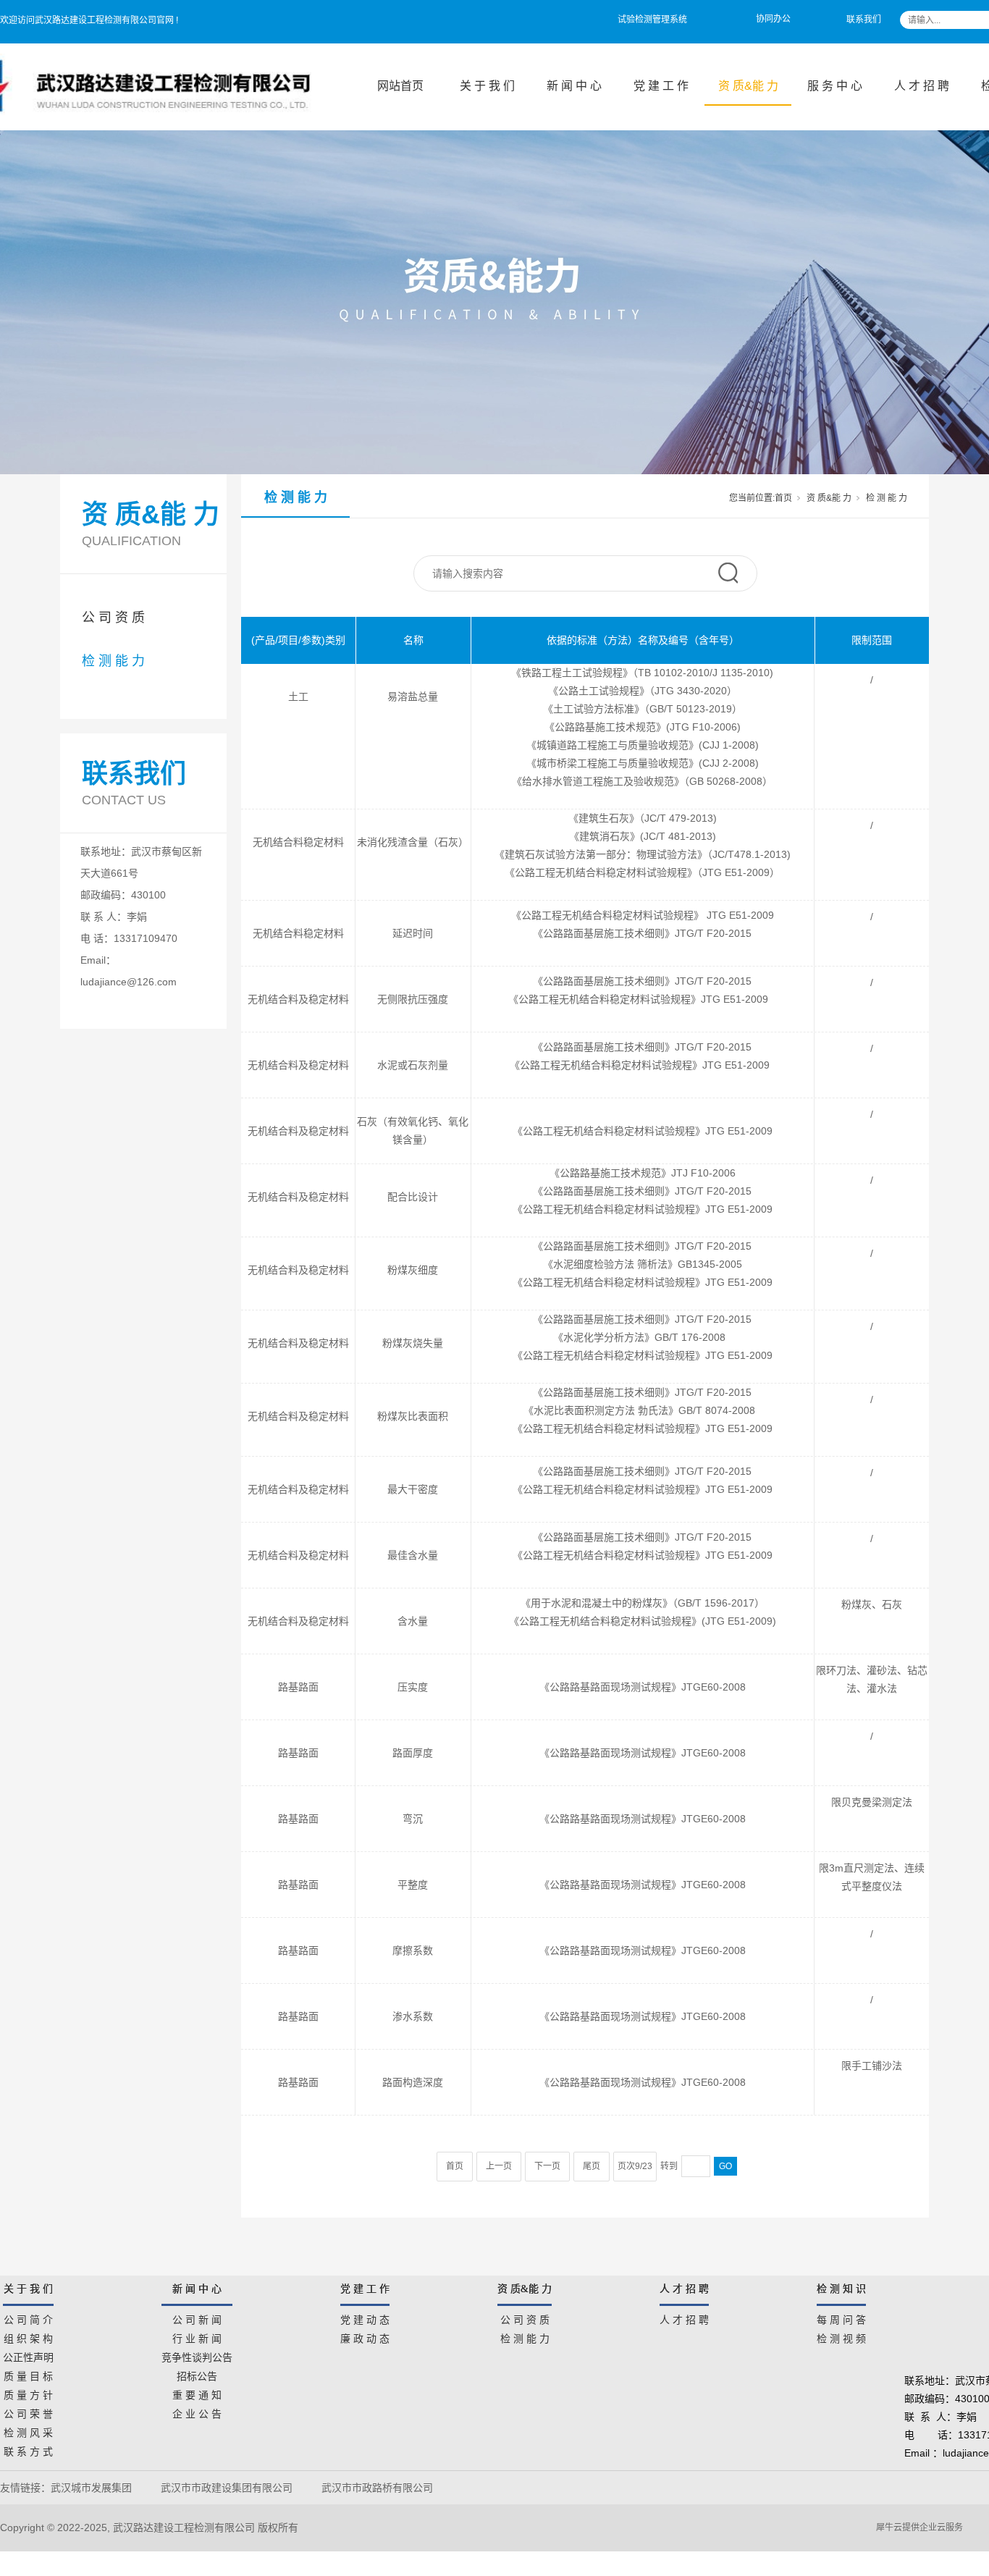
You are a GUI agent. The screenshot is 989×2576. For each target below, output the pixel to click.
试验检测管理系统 (652, 20)
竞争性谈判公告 (197, 2355)
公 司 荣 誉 (28, 2412)
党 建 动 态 (365, 2318)
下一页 (547, 2166)
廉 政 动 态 (365, 2336)
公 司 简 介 (28, 2318)
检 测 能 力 (113, 661)
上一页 (499, 2166)
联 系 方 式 (28, 2449)
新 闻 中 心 (574, 86)
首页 (783, 498)
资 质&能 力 (748, 86)
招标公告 (197, 2374)
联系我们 (864, 20)
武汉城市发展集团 (91, 2488)
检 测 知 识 (841, 2289)
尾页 (592, 2166)
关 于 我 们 (487, 86)
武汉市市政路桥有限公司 (380, 2488)
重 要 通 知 (197, 2393)
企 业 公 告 (197, 2412)
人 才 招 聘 (922, 86)
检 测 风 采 (28, 2430)
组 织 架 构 (28, 2336)
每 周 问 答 (841, 2318)
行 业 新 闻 (197, 2336)
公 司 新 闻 (197, 2318)
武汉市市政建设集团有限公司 (227, 2488)
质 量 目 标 (28, 2374)
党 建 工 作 (661, 86)
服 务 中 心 (835, 86)
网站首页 (400, 86)
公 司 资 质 (113, 618)
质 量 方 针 (28, 2393)
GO (725, 2166)
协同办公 (773, 19)
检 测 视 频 (841, 2336)
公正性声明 (28, 2355)
